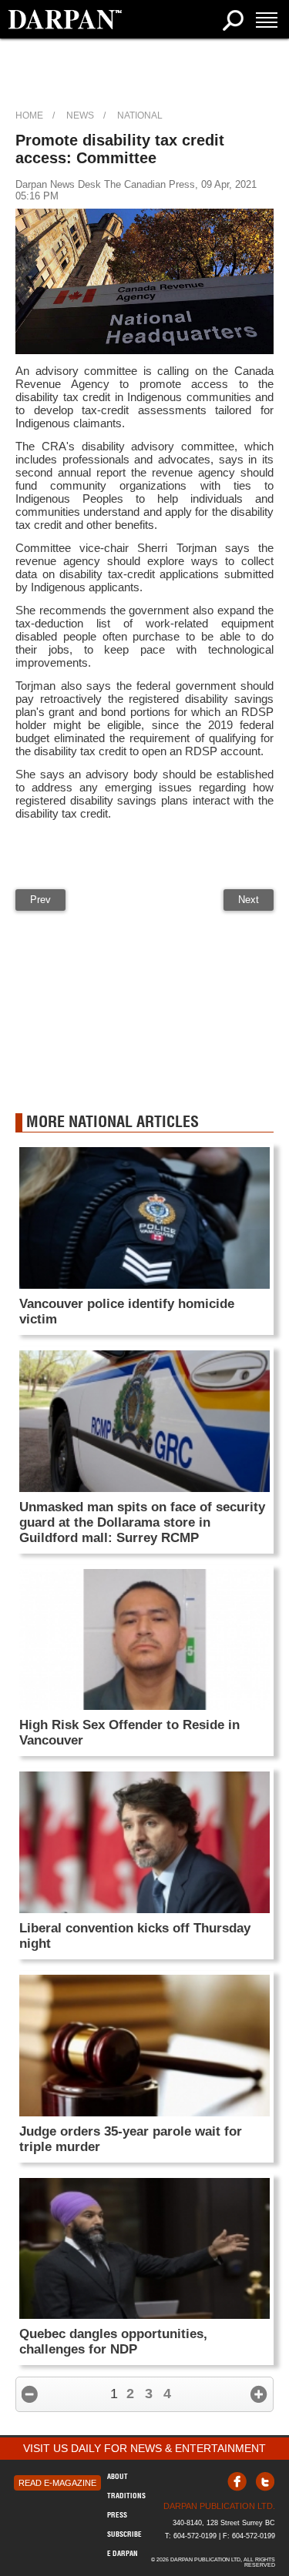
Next (249, 900)
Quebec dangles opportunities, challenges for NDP (113, 2342)
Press (117, 2515)
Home (29, 115)
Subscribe (124, 2534)
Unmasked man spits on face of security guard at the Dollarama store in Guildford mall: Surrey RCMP (142, 1522)
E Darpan (123, 2553)
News (80, 115)
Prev (40, 900)
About (118, 2476)
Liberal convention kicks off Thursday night (135, 1936)
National (140, 115)
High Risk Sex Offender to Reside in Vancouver (129, 1733)
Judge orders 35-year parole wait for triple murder (131, 2139)
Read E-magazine (57, 2483)
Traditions (126, 2496)
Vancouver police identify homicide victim (127, 1311)
